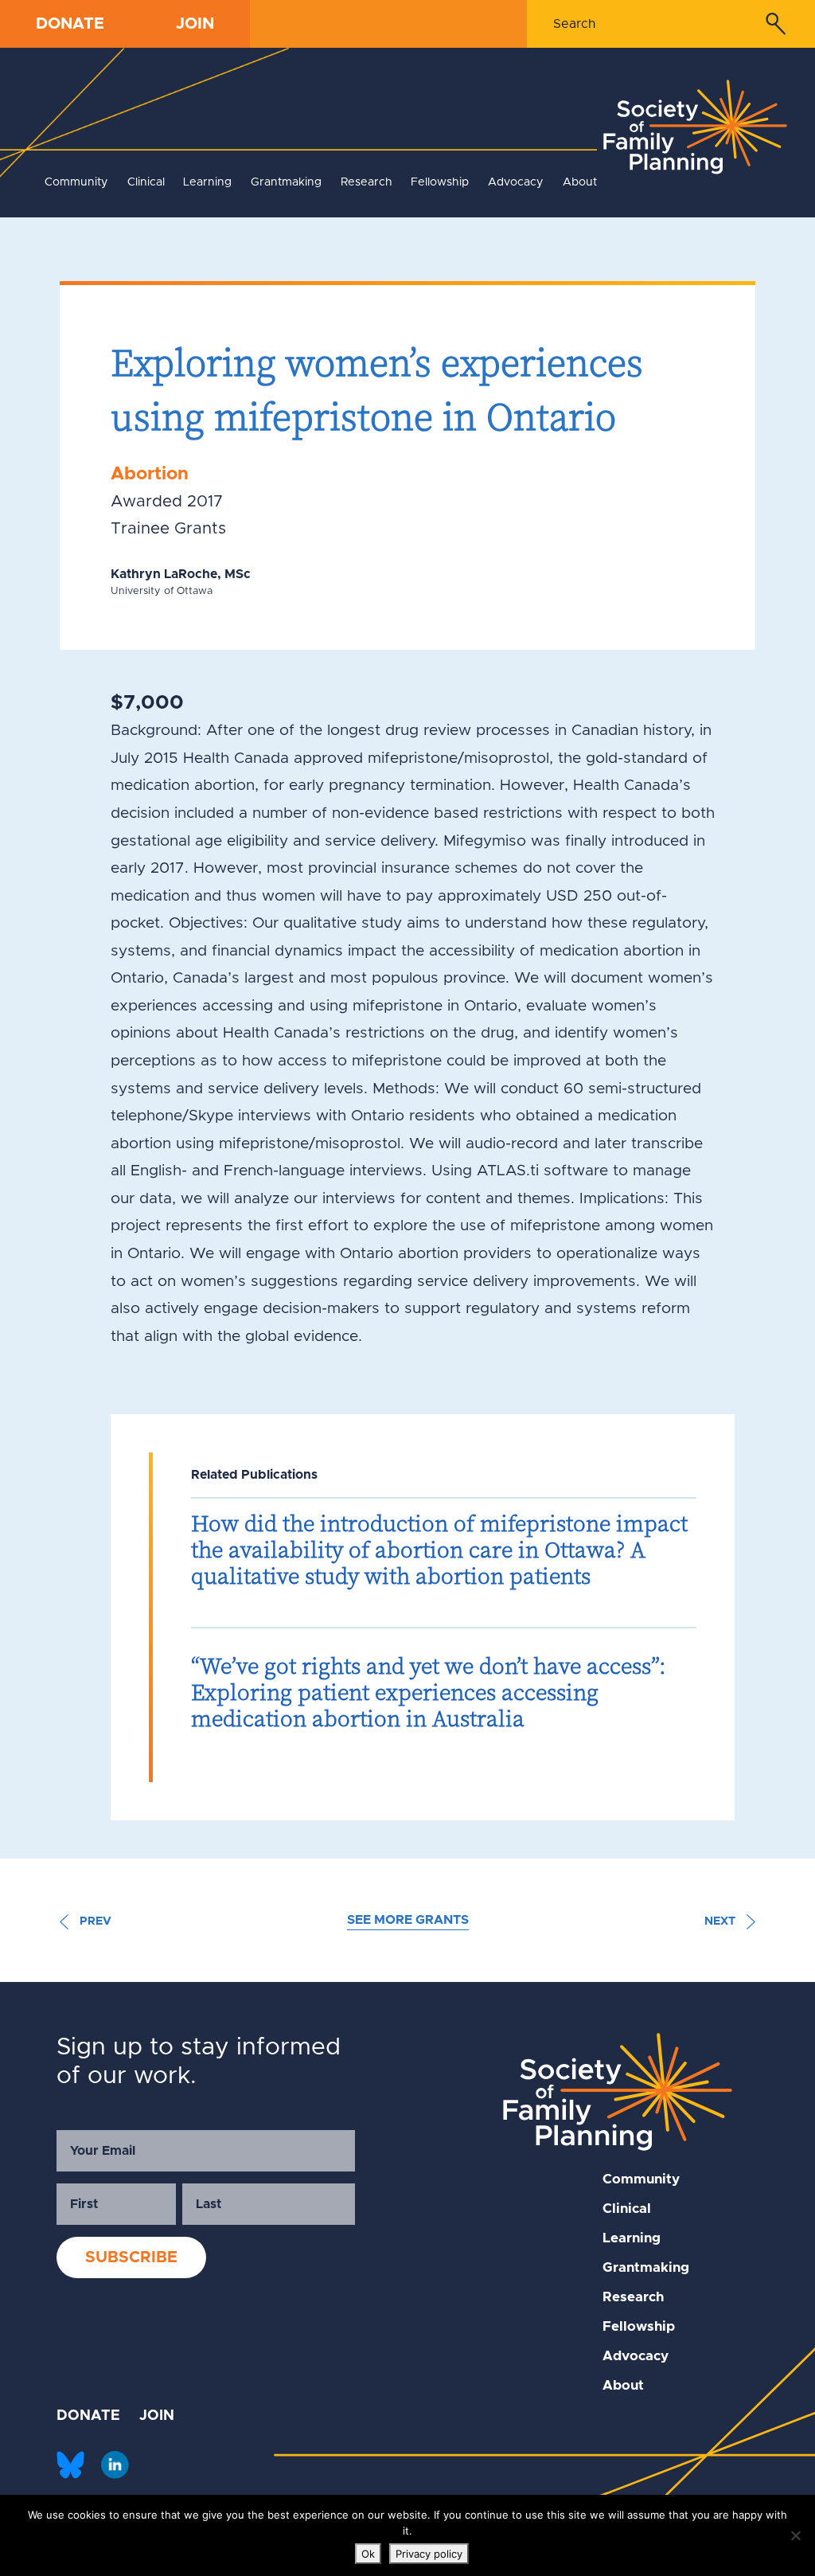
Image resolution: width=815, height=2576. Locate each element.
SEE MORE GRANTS (408, 1920)
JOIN (195, 24)
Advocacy (516, 182)
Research (367, 182)
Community (76, 182)
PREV (94, 1921)
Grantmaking (286, 182)
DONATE (70, 24)
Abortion (150, 474)
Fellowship (440, 182)
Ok (368, 2554)
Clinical (146, 182)
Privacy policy (429, 2554)
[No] (795, 2535)
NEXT (721, 1921)
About (580, 182)
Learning (207, 182)
